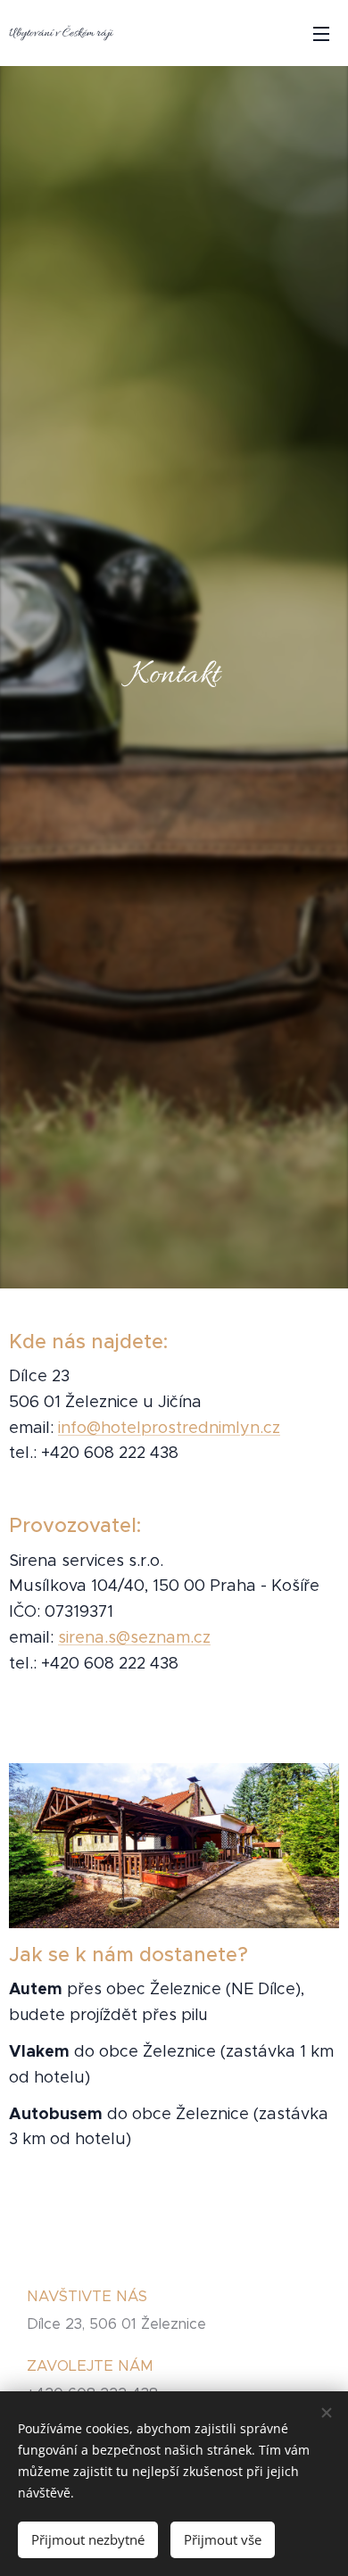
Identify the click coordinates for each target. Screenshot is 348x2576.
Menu (321, 33)
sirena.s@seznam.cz (134, 1637)
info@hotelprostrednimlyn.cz (169, 1428)
